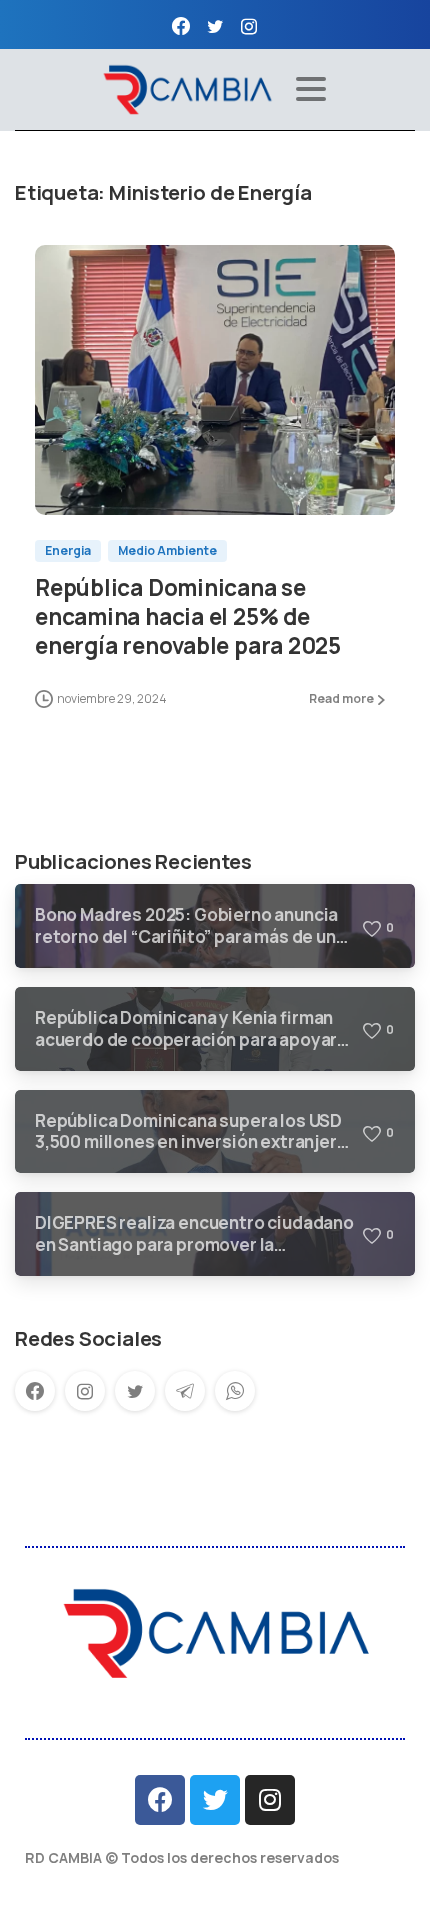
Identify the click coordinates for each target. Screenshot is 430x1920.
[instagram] (249, 26)
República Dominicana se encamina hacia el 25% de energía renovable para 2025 (188, 616)
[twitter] (215, 26)
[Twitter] (215, 1800)
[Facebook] (181, 26)
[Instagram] (270, 1800)
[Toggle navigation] (311, 89)
